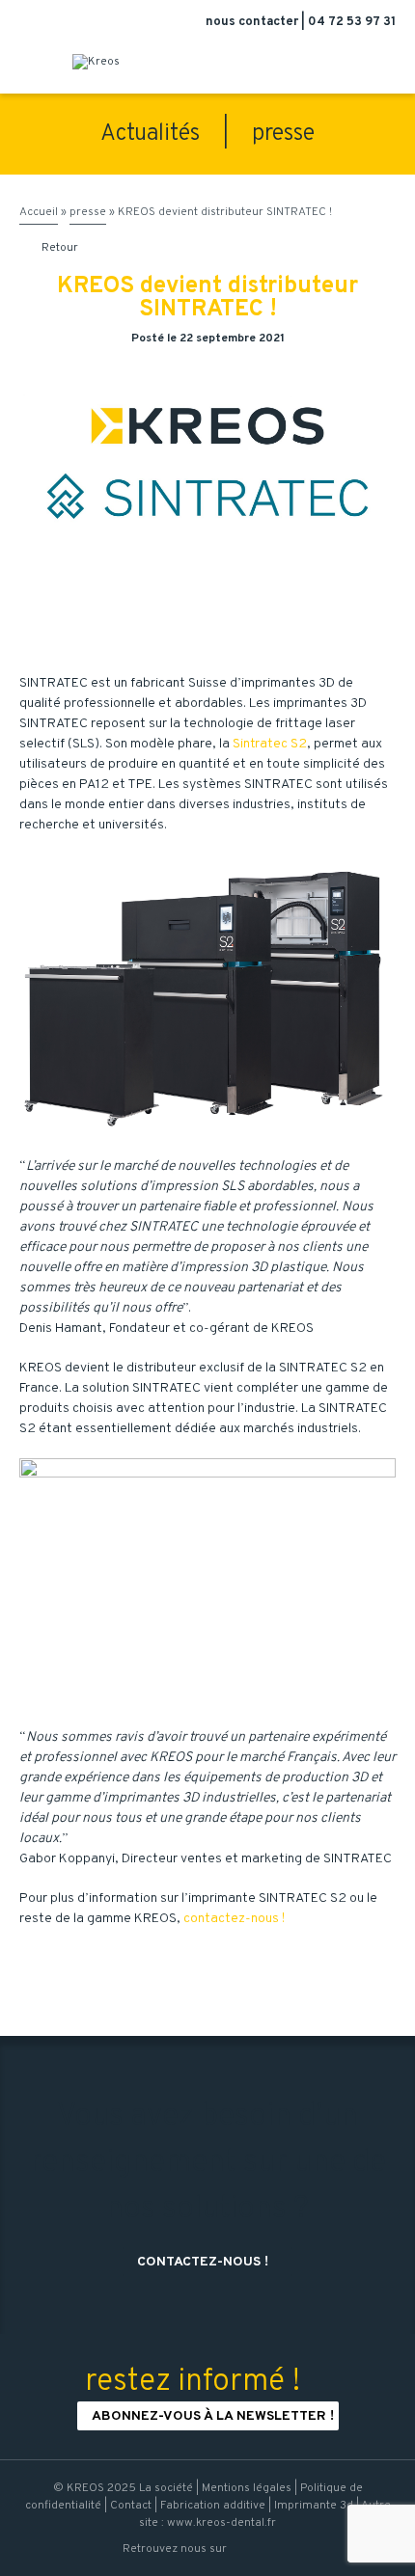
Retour (50, 248)
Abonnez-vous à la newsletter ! (213, 2416)
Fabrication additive (213, 2506)
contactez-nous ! (234, 1919)
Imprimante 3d (314, 2506)
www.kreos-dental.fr (221, 2523)
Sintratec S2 (270, 744)
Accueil (39, 212)
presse (283, 134)
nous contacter (253, 22)
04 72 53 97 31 (352, 22)
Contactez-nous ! (210, 2262)
